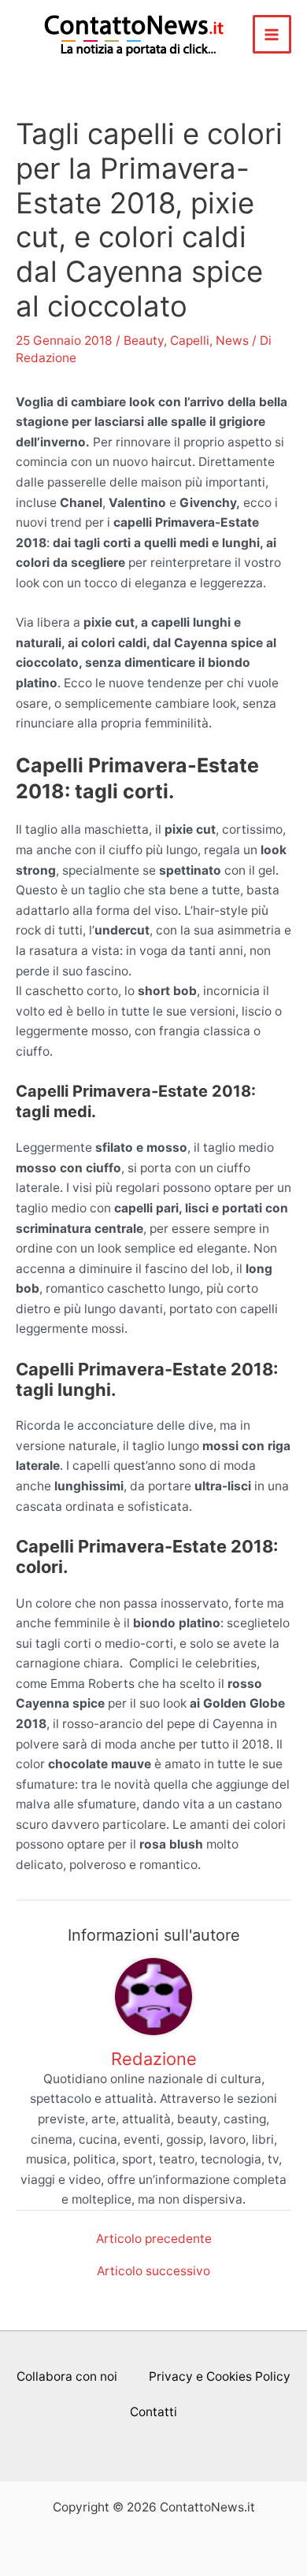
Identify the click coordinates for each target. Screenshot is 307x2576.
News (232, 341)
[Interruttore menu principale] (272, 34)
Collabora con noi (67, 2376)
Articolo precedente (154, 2239)
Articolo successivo (153, 2271)
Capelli (190, 341)
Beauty (144, 341)
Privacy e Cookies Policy (220, 2376)
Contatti (153, 2412)
